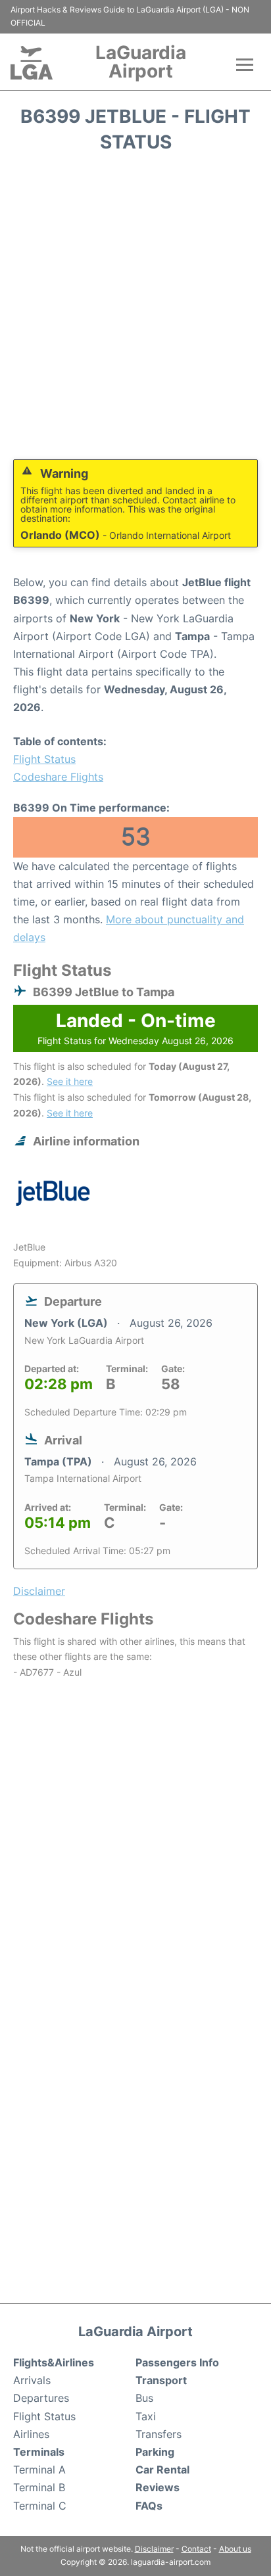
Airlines (31, 2434)
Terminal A (39, 2470)
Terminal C (40, 2506)
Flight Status (44, 759)
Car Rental (162, 2470)
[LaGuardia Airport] (32, 63)
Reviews (158, 2487)
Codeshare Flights (58, 777)
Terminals (39, 2452)
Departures (41, 2398)
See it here (70, 1081)
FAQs (149, 2506)
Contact (196, 2549)
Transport (161, 2380)
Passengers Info (177, 2362)
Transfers (159, 2434)
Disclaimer (154, 2549)
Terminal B (39, 2487)
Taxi (146, 2416)
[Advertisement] (135, 311)
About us (235, 2549)
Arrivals (32, 2380)
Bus (144, 2398)
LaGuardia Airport (141, 62)
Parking (155, 2452)
